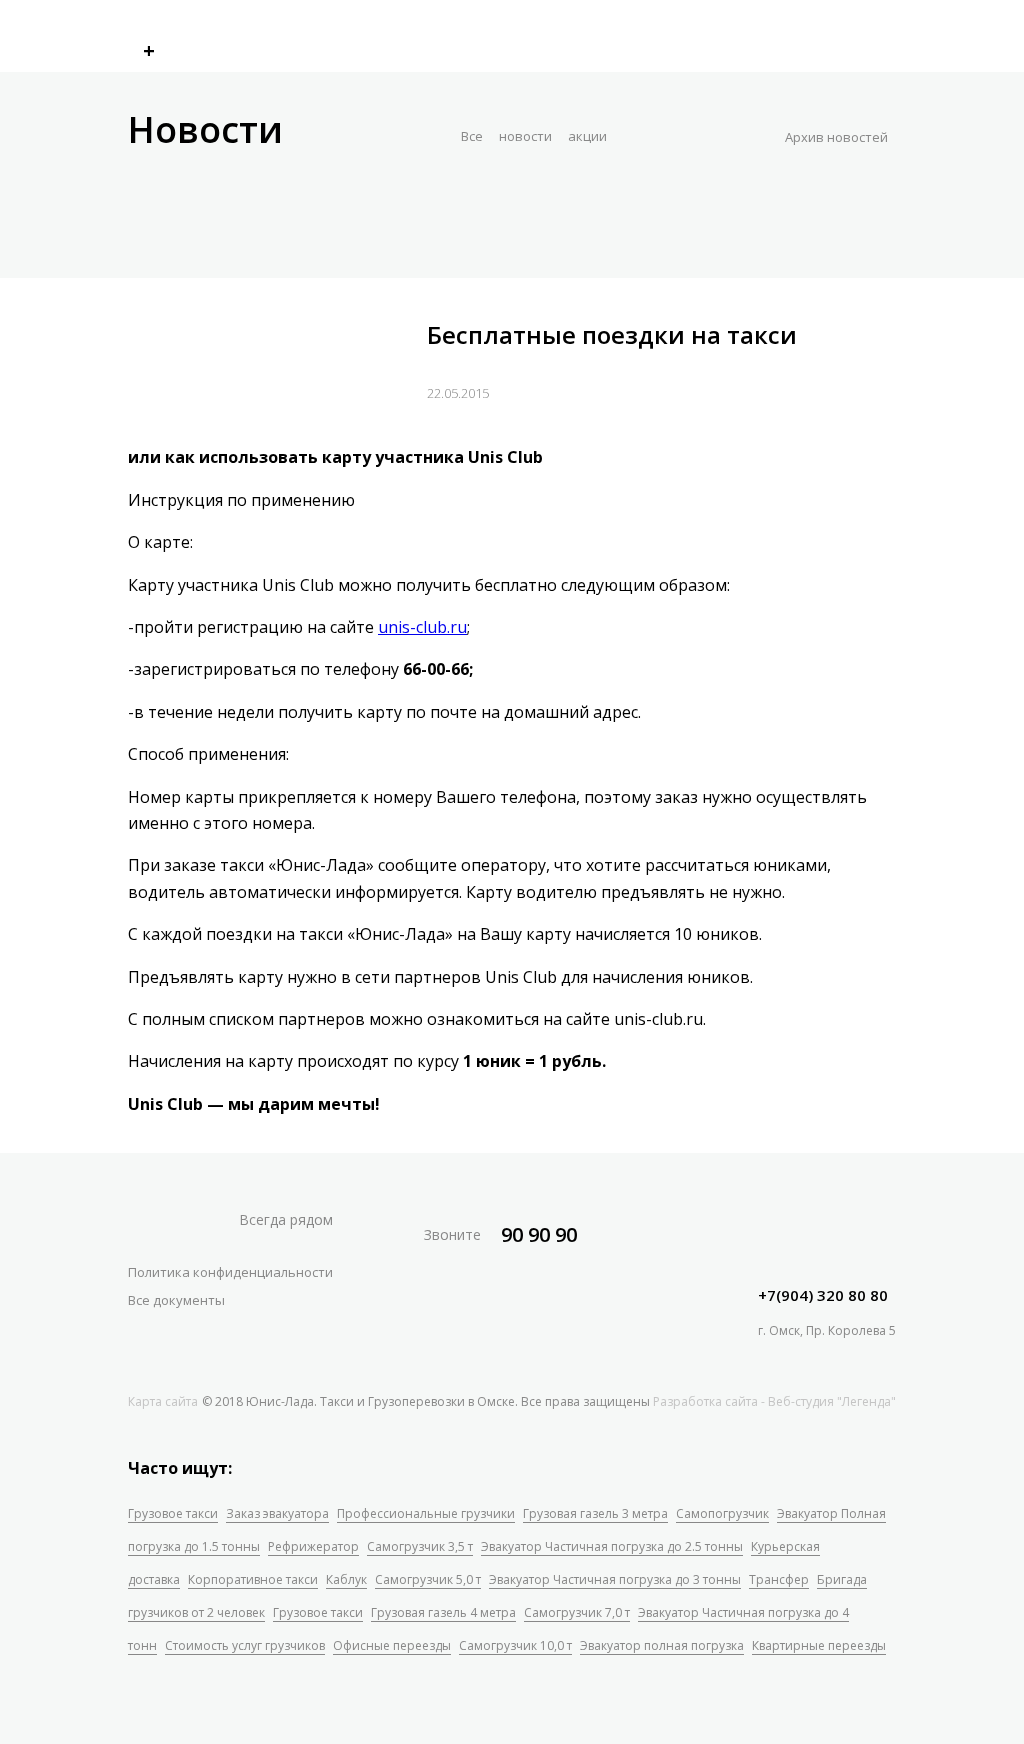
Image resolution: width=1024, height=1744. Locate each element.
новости (525, 136)
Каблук (346, 1579)
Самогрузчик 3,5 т (420, 1546)
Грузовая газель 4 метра (443, 1612)
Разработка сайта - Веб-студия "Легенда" (774, 1401)
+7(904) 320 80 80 (823, 1295)
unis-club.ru (422, 627)
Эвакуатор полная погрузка (662, 1645)
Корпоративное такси (253, 1579)
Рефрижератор (313, 1546)
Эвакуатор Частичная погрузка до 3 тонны (615, 1579)
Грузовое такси (173, 1513)
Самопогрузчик (722, 1513)
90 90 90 (539, 1234)
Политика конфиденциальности (230, 1272)
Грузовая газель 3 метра (595, 1513)
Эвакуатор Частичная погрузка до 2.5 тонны (612, 1546)
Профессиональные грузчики (426, 1513)
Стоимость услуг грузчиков (245, 1645)
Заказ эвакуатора (277, 1513)
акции (587, 136)
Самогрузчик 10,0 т (515, 1645)
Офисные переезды (392, 1645)
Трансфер (779, 1579)
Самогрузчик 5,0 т (428, 1579)
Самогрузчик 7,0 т (577, 1612)
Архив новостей (836, 137)
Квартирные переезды (819, 1645)
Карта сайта (163, 1401)
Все (472, 136)
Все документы (176, 1300)
